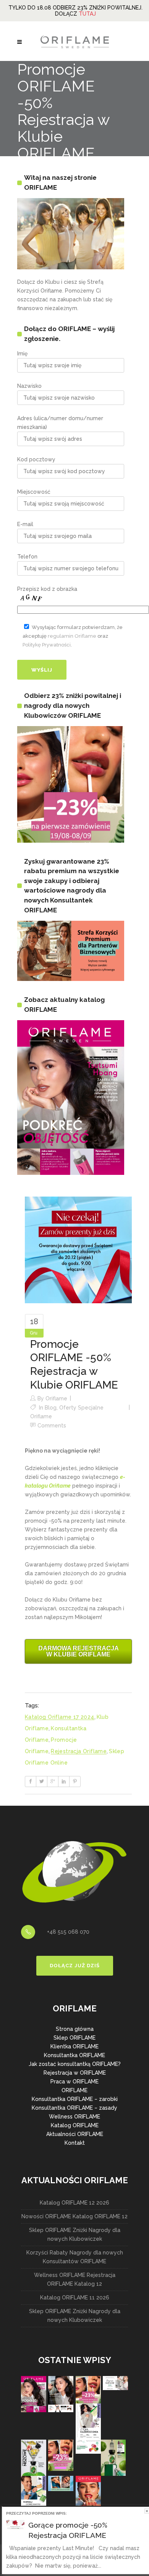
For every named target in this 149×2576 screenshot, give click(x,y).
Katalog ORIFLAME (75, 2125)
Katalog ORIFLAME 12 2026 (74, 2203)
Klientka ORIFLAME (74, 2046)
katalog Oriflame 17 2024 (60, 1717)
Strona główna (75, 2029)
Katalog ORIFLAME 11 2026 (75, 2298)
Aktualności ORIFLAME (75, 2134)
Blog (51, 1408)
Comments (52, 1426)
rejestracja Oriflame (79, 1751)
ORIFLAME (74, 2090)
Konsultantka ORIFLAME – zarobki (75, 2099)
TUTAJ (87, 14)
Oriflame (56, 1398)
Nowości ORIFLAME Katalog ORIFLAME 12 (74, 2216)
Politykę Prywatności (47, 645)
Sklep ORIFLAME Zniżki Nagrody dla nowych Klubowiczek (75, 2234)
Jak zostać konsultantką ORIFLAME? (75, 2064)
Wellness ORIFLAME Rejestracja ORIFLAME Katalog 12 (75, 2279)
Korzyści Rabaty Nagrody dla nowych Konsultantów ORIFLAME (75, 2257)
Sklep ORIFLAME (74, 2038)
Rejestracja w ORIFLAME (75, 2073)
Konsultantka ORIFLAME (74, 2055)
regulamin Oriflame (72, 636)
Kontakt (75, 2143)
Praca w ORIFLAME (74, 2082)
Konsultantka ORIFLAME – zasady (74, 2108)
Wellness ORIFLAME (74, 2117)
